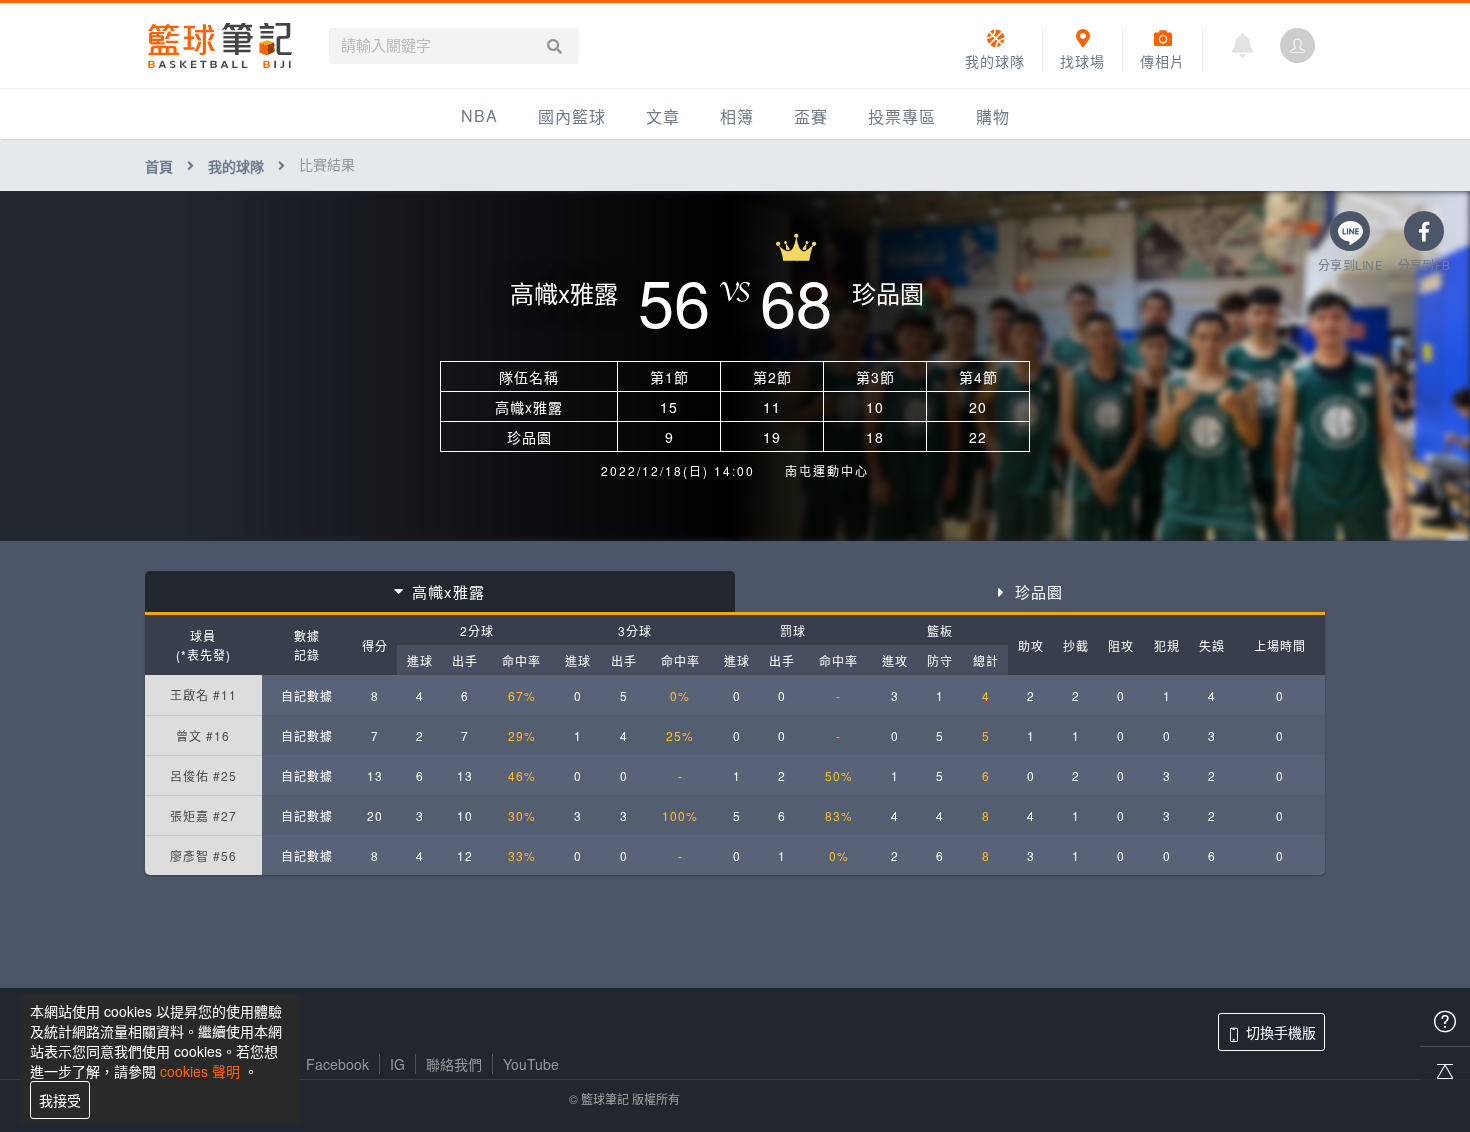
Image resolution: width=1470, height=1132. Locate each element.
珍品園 (1039, 591)
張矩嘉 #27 (203, 815)
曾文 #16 (203, 735)
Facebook (337, 1064)
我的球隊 (236, 166)
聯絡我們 (454, 1064)
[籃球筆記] (220, 45)
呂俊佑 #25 (203, 775)
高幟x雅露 (448, 591)
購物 (993, 116)
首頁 (159, 166)
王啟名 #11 (203, 694)
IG (397, 1064)
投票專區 (902, 116)
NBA (479, 115)
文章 (663, 116)
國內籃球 (572, 116)
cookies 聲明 (200, 1071)
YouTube (531, 1064)
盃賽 (811, 116)
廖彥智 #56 (203, 855)
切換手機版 (1281, 1032)
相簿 (737, 116)
